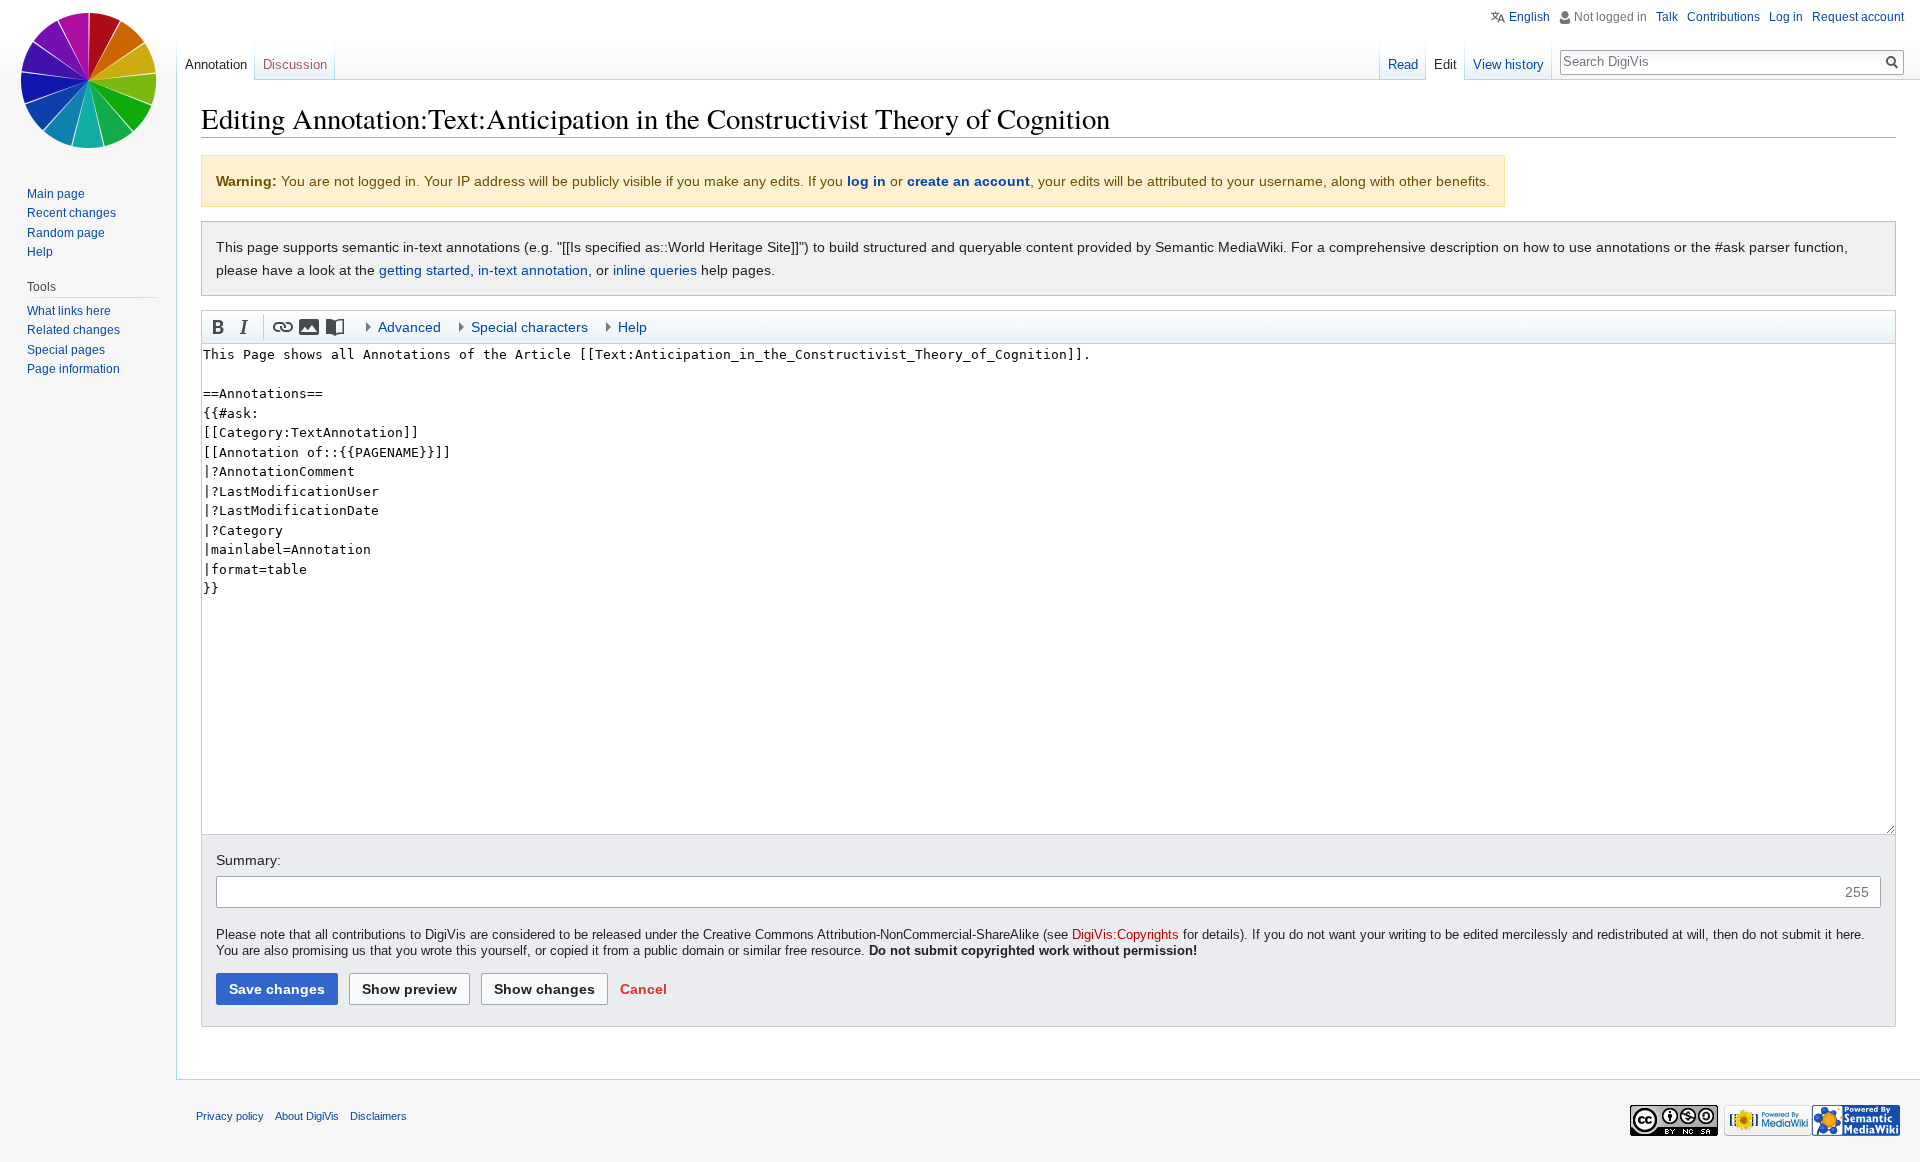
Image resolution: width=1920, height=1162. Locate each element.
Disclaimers (378, 1116)
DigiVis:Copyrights (1125, 935)
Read (1403, 64)
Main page (56, 194)
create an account (968, 181)
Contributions (1723, 17)
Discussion (295, 64)
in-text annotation (533, 270)
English (1529, 17)
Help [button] (632, 327)
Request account (1858, 17)
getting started (424, 270)
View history (1508, 64)
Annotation (216, 64)
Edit (1445, 64)
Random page (66, 233)
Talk (1667, 17)
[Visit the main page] (88, 80)
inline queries (655, 270)
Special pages (66, 350)
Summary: (248, 860)
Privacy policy (230, 1116)
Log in (1786, 17)
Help (40, 252)
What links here (69, 311)
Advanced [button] (409, 327)
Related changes (73, 330)
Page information (73, 369)
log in (866, 181)
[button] (218, 327)
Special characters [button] (529, 327)
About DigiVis (307, 1116)
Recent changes (71, 213)
